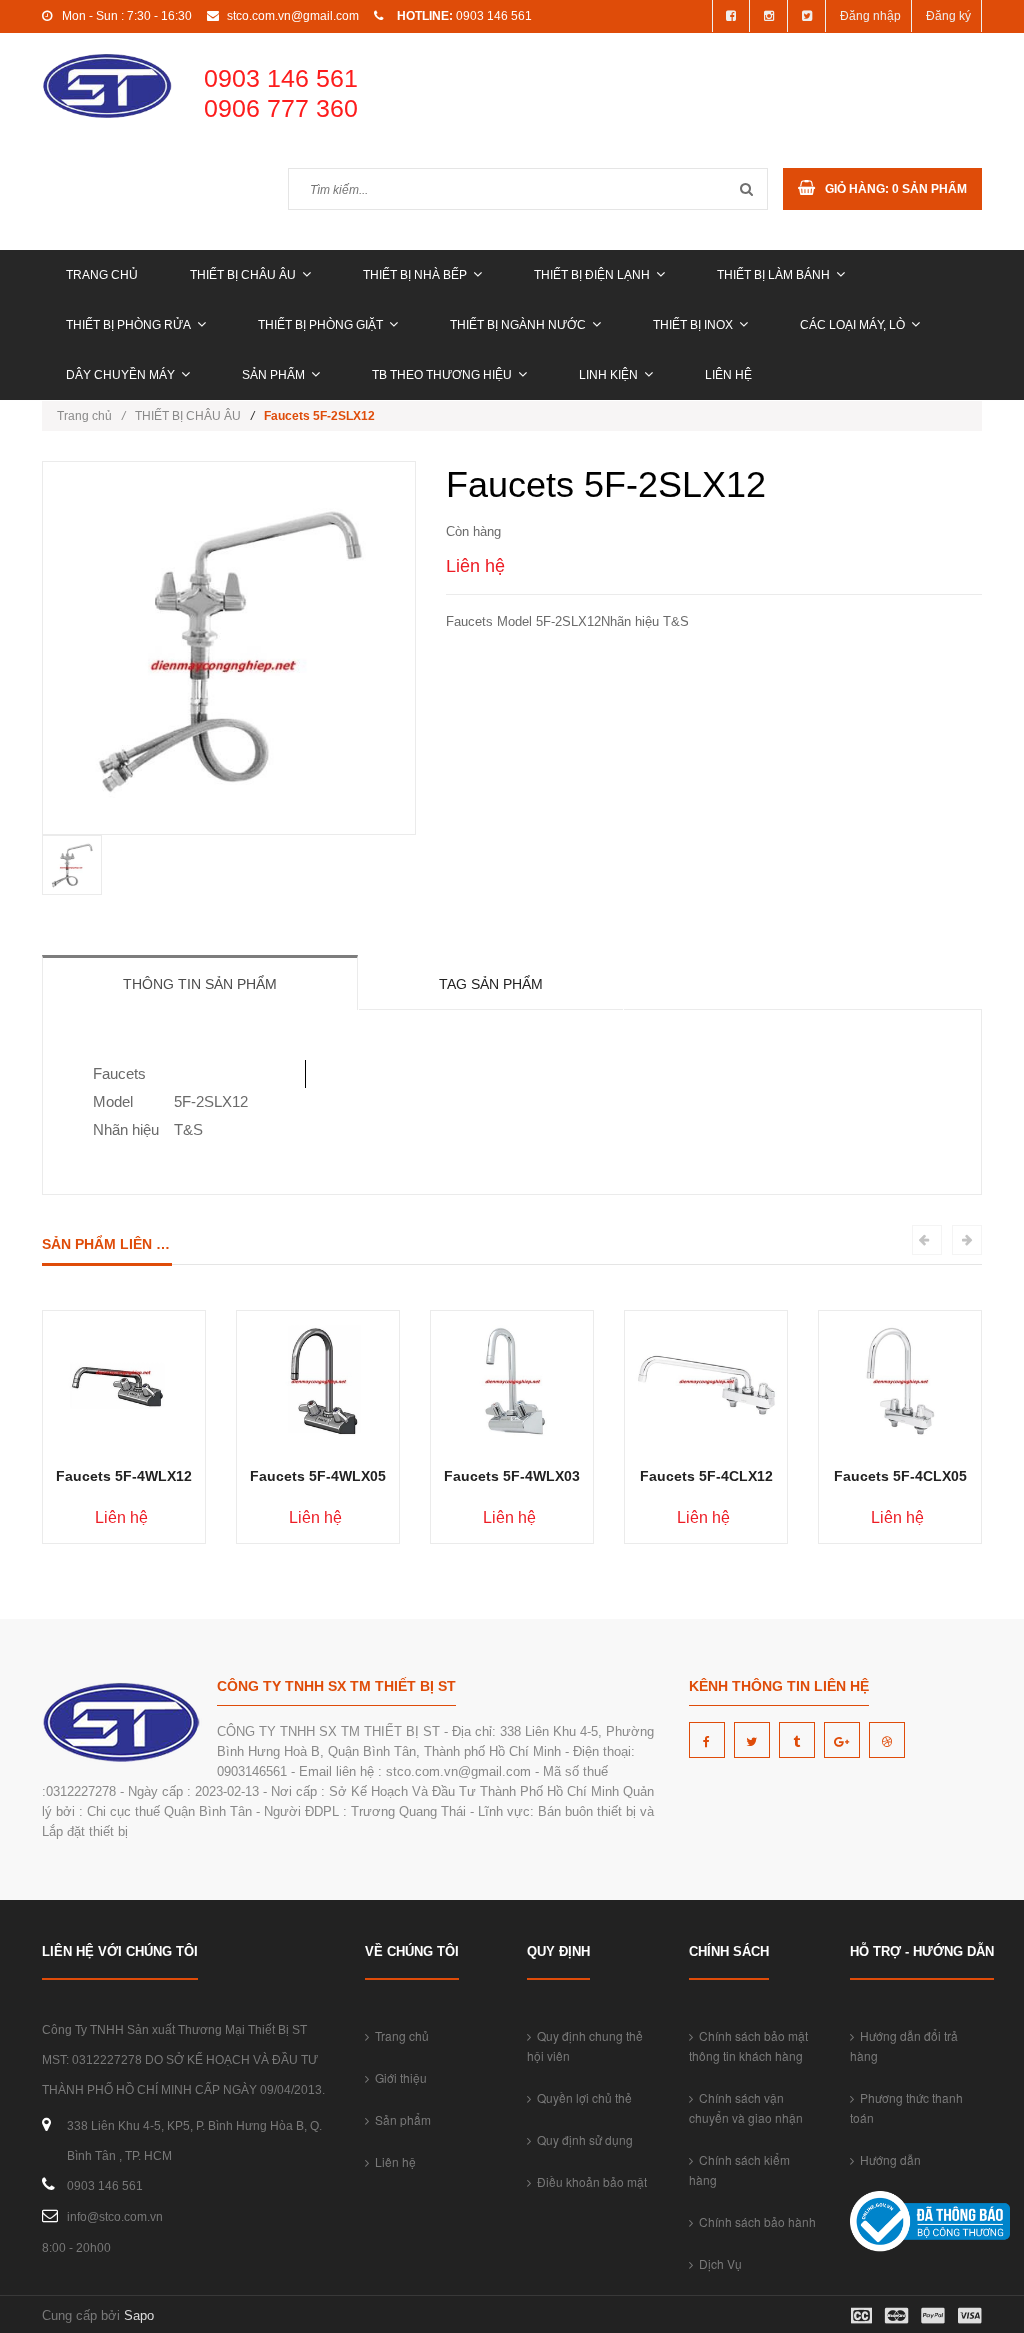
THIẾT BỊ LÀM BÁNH (773, 275)
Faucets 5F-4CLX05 (900, 1476)
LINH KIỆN (608, 375)
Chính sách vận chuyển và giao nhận (746, 2107)
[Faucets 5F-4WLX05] (318, 1380)
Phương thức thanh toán (906, 2107)
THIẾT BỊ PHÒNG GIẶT (320, 325)
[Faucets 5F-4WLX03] (512, 1380)
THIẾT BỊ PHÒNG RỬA (128, 325)
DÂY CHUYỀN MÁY (120, 375)
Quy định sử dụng (582, 2139)
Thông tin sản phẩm (200, 984)
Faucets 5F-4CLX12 (706, 1476)
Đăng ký (948, 16)
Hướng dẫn (887, 2159)
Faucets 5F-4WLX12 (124, 1476)
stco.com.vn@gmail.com (293, 16)
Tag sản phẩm (491, 984)
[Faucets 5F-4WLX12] (124, 1380)
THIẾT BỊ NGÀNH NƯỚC (518, 325)
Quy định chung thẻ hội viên (585, 2045)
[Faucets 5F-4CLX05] (900, 1380)
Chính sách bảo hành (754, 2221)
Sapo (139, 2315)
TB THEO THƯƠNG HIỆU (442, 375)
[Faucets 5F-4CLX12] (706, 1380)
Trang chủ (102, 275)
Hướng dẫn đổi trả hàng (904, 2045)
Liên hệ (728, 375)
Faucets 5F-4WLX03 (512, 1476)
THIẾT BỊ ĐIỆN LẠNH (592, 275)
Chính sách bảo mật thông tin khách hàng (748, 2045)
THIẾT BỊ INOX (693, 325)
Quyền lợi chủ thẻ (581, 2097)
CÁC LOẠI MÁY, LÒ (852, 325)
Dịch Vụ (717, 2263)
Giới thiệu (398, 2077)
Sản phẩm (273, 375)
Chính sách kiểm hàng (739, 2169)
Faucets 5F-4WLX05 (318, 1476)
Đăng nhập (870, 16)
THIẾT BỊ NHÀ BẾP (415, 275)
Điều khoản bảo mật (589, 2181)
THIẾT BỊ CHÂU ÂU (243, 275)
